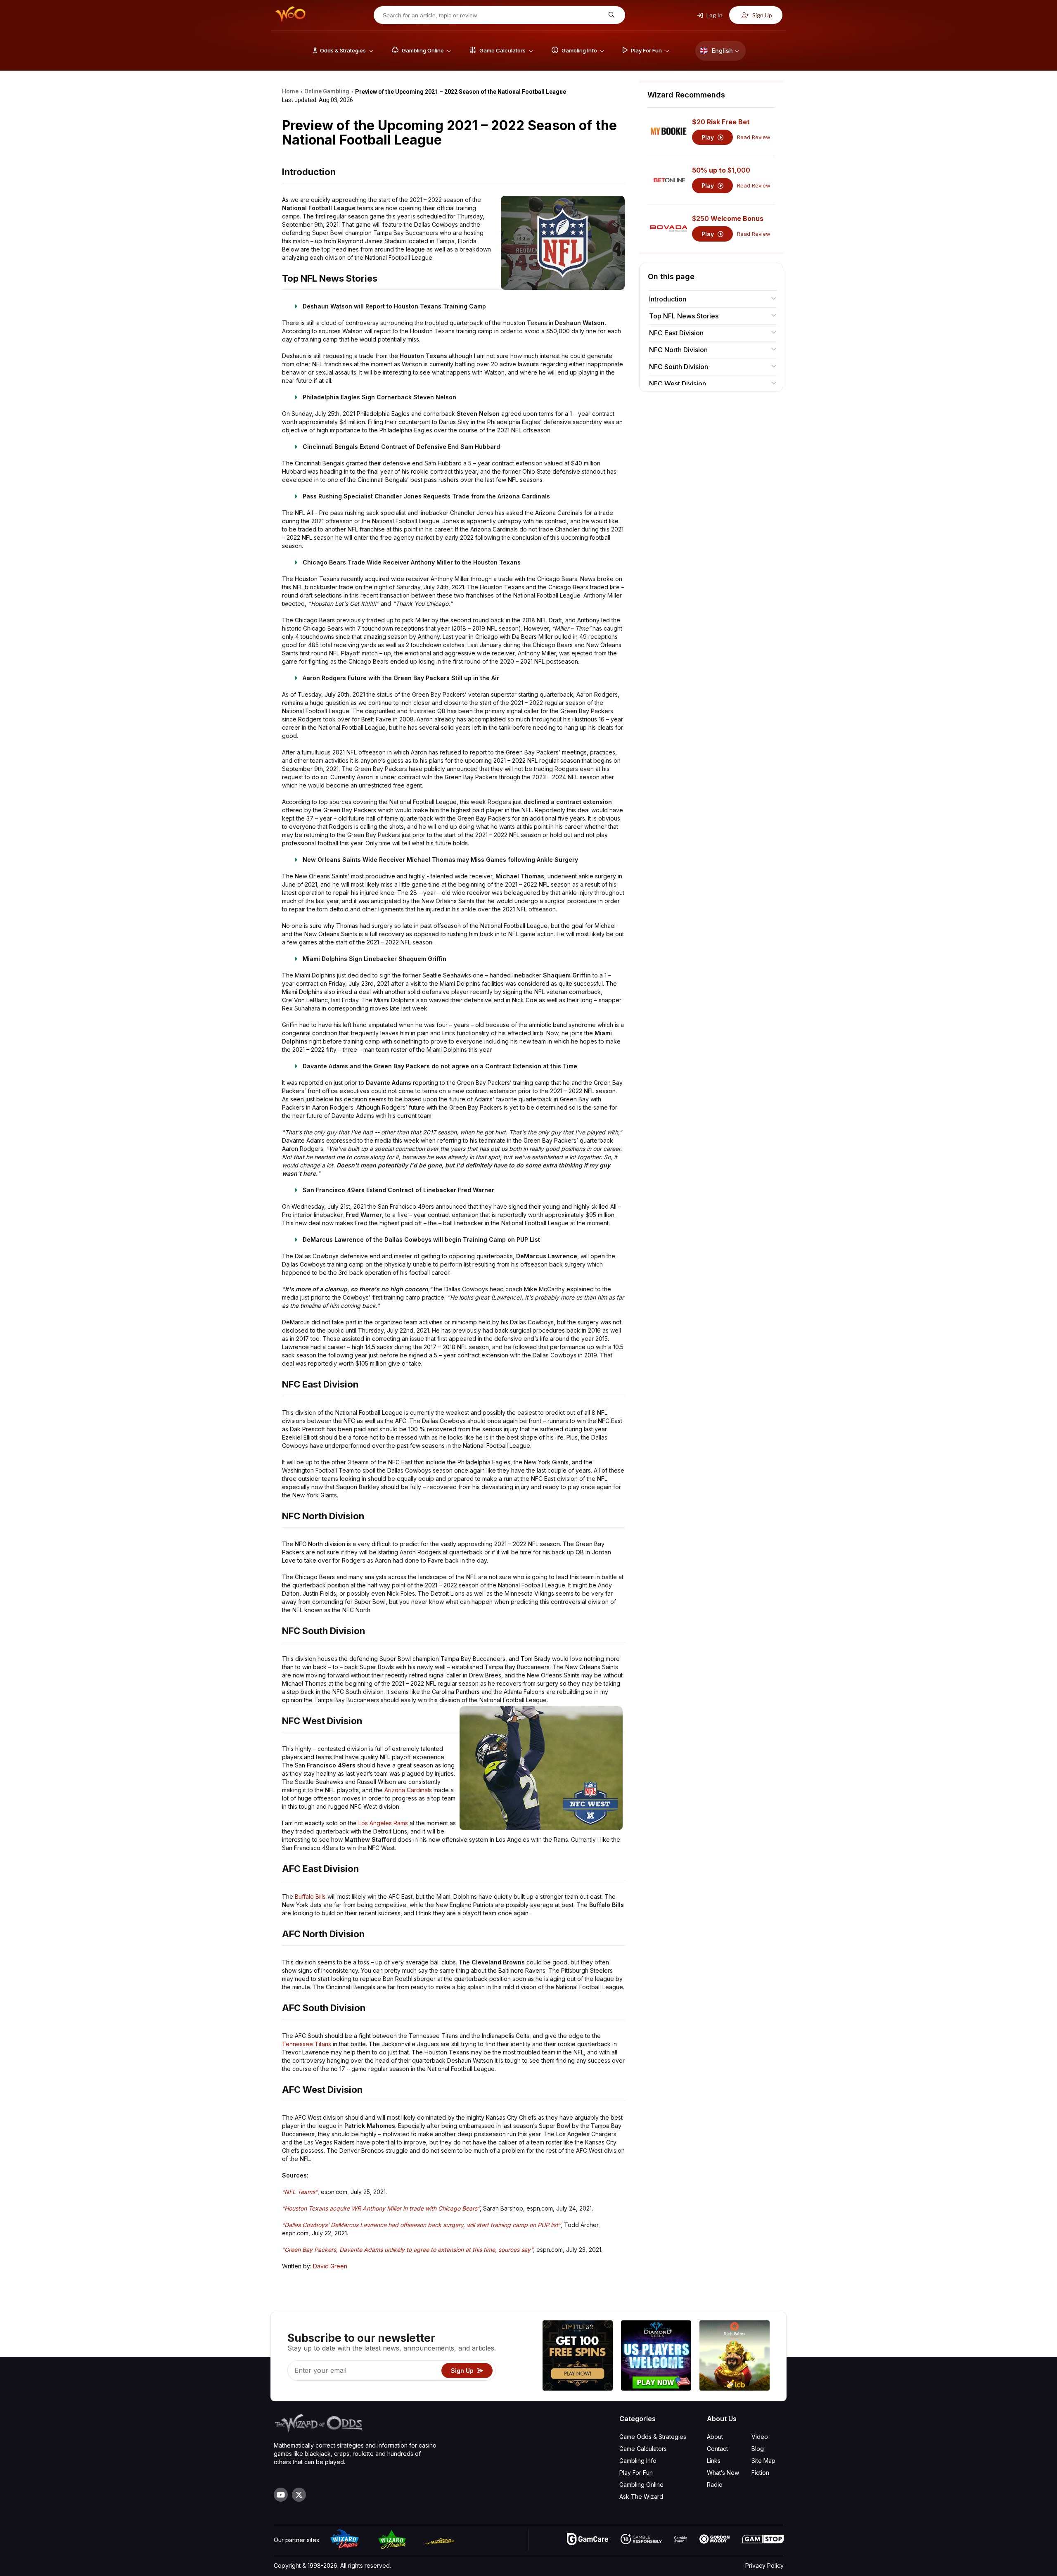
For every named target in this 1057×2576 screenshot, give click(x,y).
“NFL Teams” (300, 2192)
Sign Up (762, 15)
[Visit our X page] (299, 2495)
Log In (714, 15)
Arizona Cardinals (408, 1790)
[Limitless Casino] (578, 2357)
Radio (715, 2485)
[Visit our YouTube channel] (281, 2495)
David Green (330, 2266)
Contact (717, 2449)
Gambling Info (638, 2461)
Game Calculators (643, 2449)
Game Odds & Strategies (653, 2437)
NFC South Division (679, 367)
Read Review (754, 137)
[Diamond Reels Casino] (656, 2357)
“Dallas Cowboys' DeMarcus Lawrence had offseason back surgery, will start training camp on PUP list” (421, 2225)
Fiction (760, 2473)
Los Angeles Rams (383, 1823)
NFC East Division (676, 333)
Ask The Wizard (641, 2497)
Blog (758, 2449)
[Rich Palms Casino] (735, 2357)
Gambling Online (641, 2485)
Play (709, 137)
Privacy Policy (764, 2565)
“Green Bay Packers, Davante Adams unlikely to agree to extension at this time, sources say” (408, 2250)
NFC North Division (678, 350)
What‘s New (723, 2473)
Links (714, 2461)
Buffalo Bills (310, 1896)
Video (760, 2437)
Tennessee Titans (307, 2044)
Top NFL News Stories (684, 316)
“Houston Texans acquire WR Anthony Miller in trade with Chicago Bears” (381, 2208)
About (715, 2437)
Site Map (763, 2461)
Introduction (668, 299)
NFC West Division (678, 384)
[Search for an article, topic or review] (610, 15)
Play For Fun (636, 2473)
